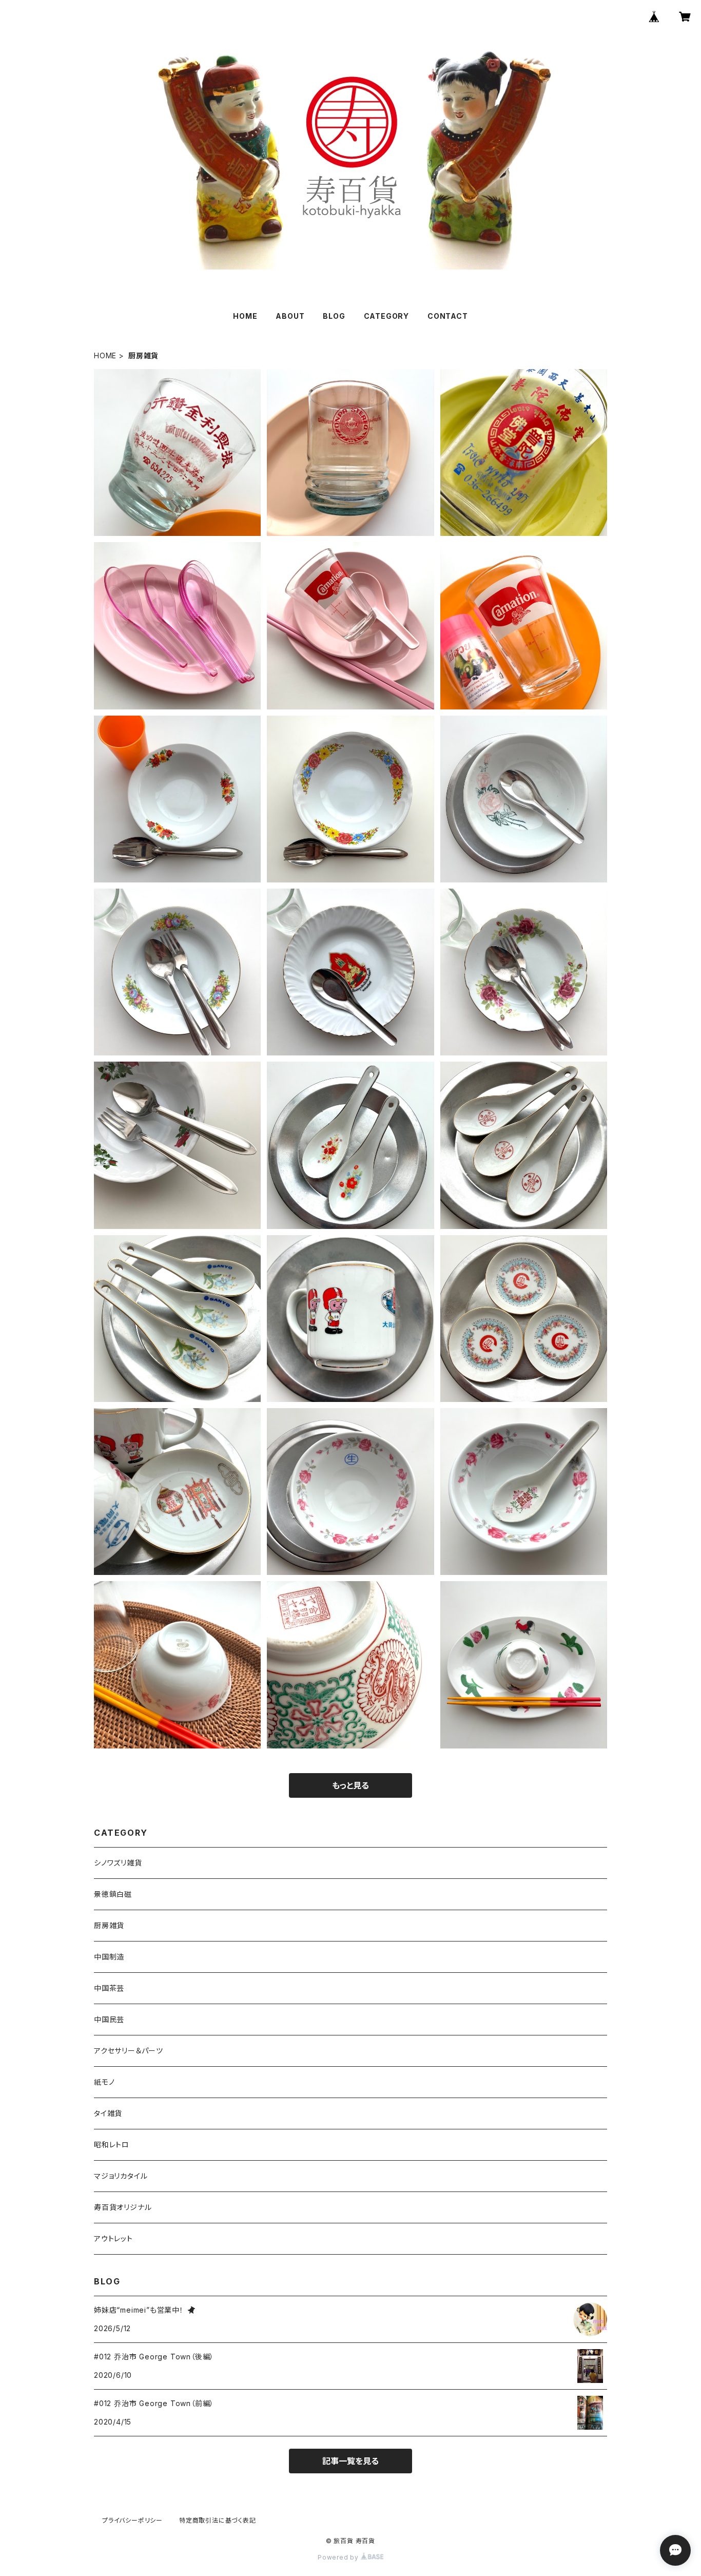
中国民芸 (109, 2019)
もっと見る (350, 1785)
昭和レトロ (112, 2145)
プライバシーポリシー (132, 2520)
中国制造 (109, 1957)
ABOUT (290, 316)
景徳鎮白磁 (113, 1894)
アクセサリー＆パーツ (129, 2051)
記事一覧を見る (350, 2461)
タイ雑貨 (108, 2113)
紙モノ (104, 2082)
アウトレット (113, 2238)
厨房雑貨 (109, 1925)
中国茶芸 (109, 1988)
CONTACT (448, 316)
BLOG (334, 316)
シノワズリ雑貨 (118, 1863)
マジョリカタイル (121, 2176)
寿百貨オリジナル (123, 2207)
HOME (245, 316)
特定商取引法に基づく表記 (218, 2520)
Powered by (339, 2557)
